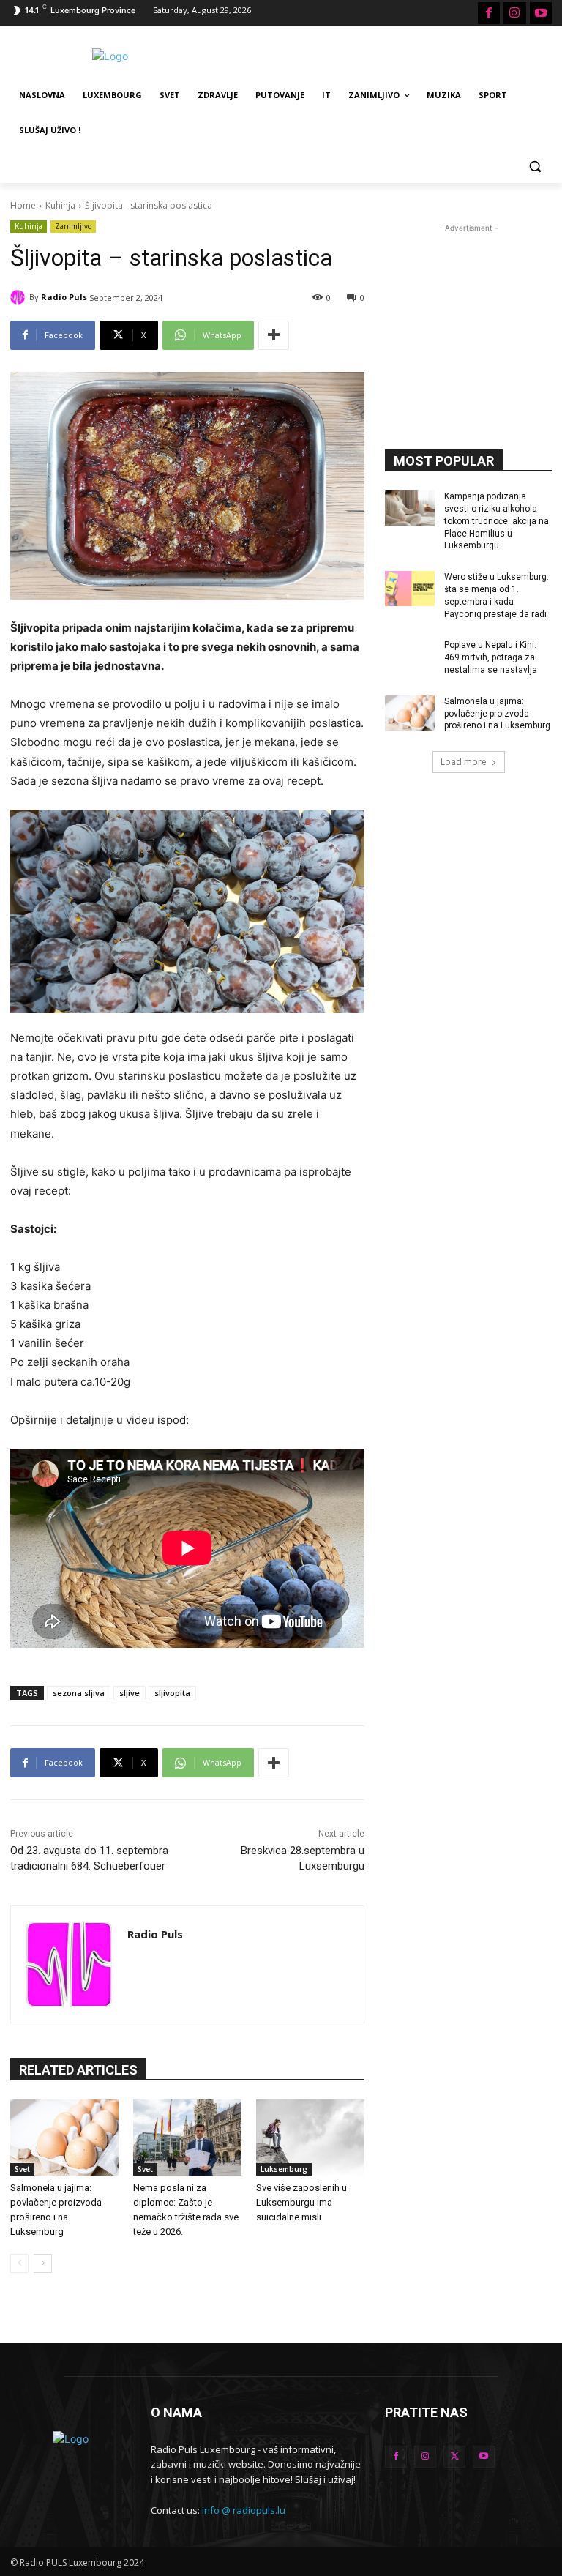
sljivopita (172, 1693)
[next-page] (43, 2263)
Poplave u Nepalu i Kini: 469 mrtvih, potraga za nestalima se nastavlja (491, 657)
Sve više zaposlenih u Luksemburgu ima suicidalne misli (301, 2202)
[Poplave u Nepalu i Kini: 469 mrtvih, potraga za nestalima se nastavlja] (410, 657)
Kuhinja (60, 205)
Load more (464, 762)
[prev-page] (19, 2263)
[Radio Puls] (20, 297)
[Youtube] (541, 13)
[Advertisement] (381, 54)
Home (23, 205)
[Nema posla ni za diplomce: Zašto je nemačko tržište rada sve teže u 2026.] (187, 2138)
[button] (535, 166)
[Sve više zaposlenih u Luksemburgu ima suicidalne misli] (310, 2138)
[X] (454, 2457)
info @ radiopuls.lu (244, 2510)
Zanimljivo (73, 226)
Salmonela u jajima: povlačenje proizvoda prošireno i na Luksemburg (497, 714)
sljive (130, 1693)
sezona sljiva (79, 1693)
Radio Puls (64, 297)
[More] (274, 335)
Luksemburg (284, 2169)
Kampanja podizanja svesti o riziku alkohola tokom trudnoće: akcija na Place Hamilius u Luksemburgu (497, 521)
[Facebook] (489, 13)
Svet (22, 2169)
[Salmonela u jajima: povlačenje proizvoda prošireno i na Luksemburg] (64, 2138)
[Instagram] (514, 13)
